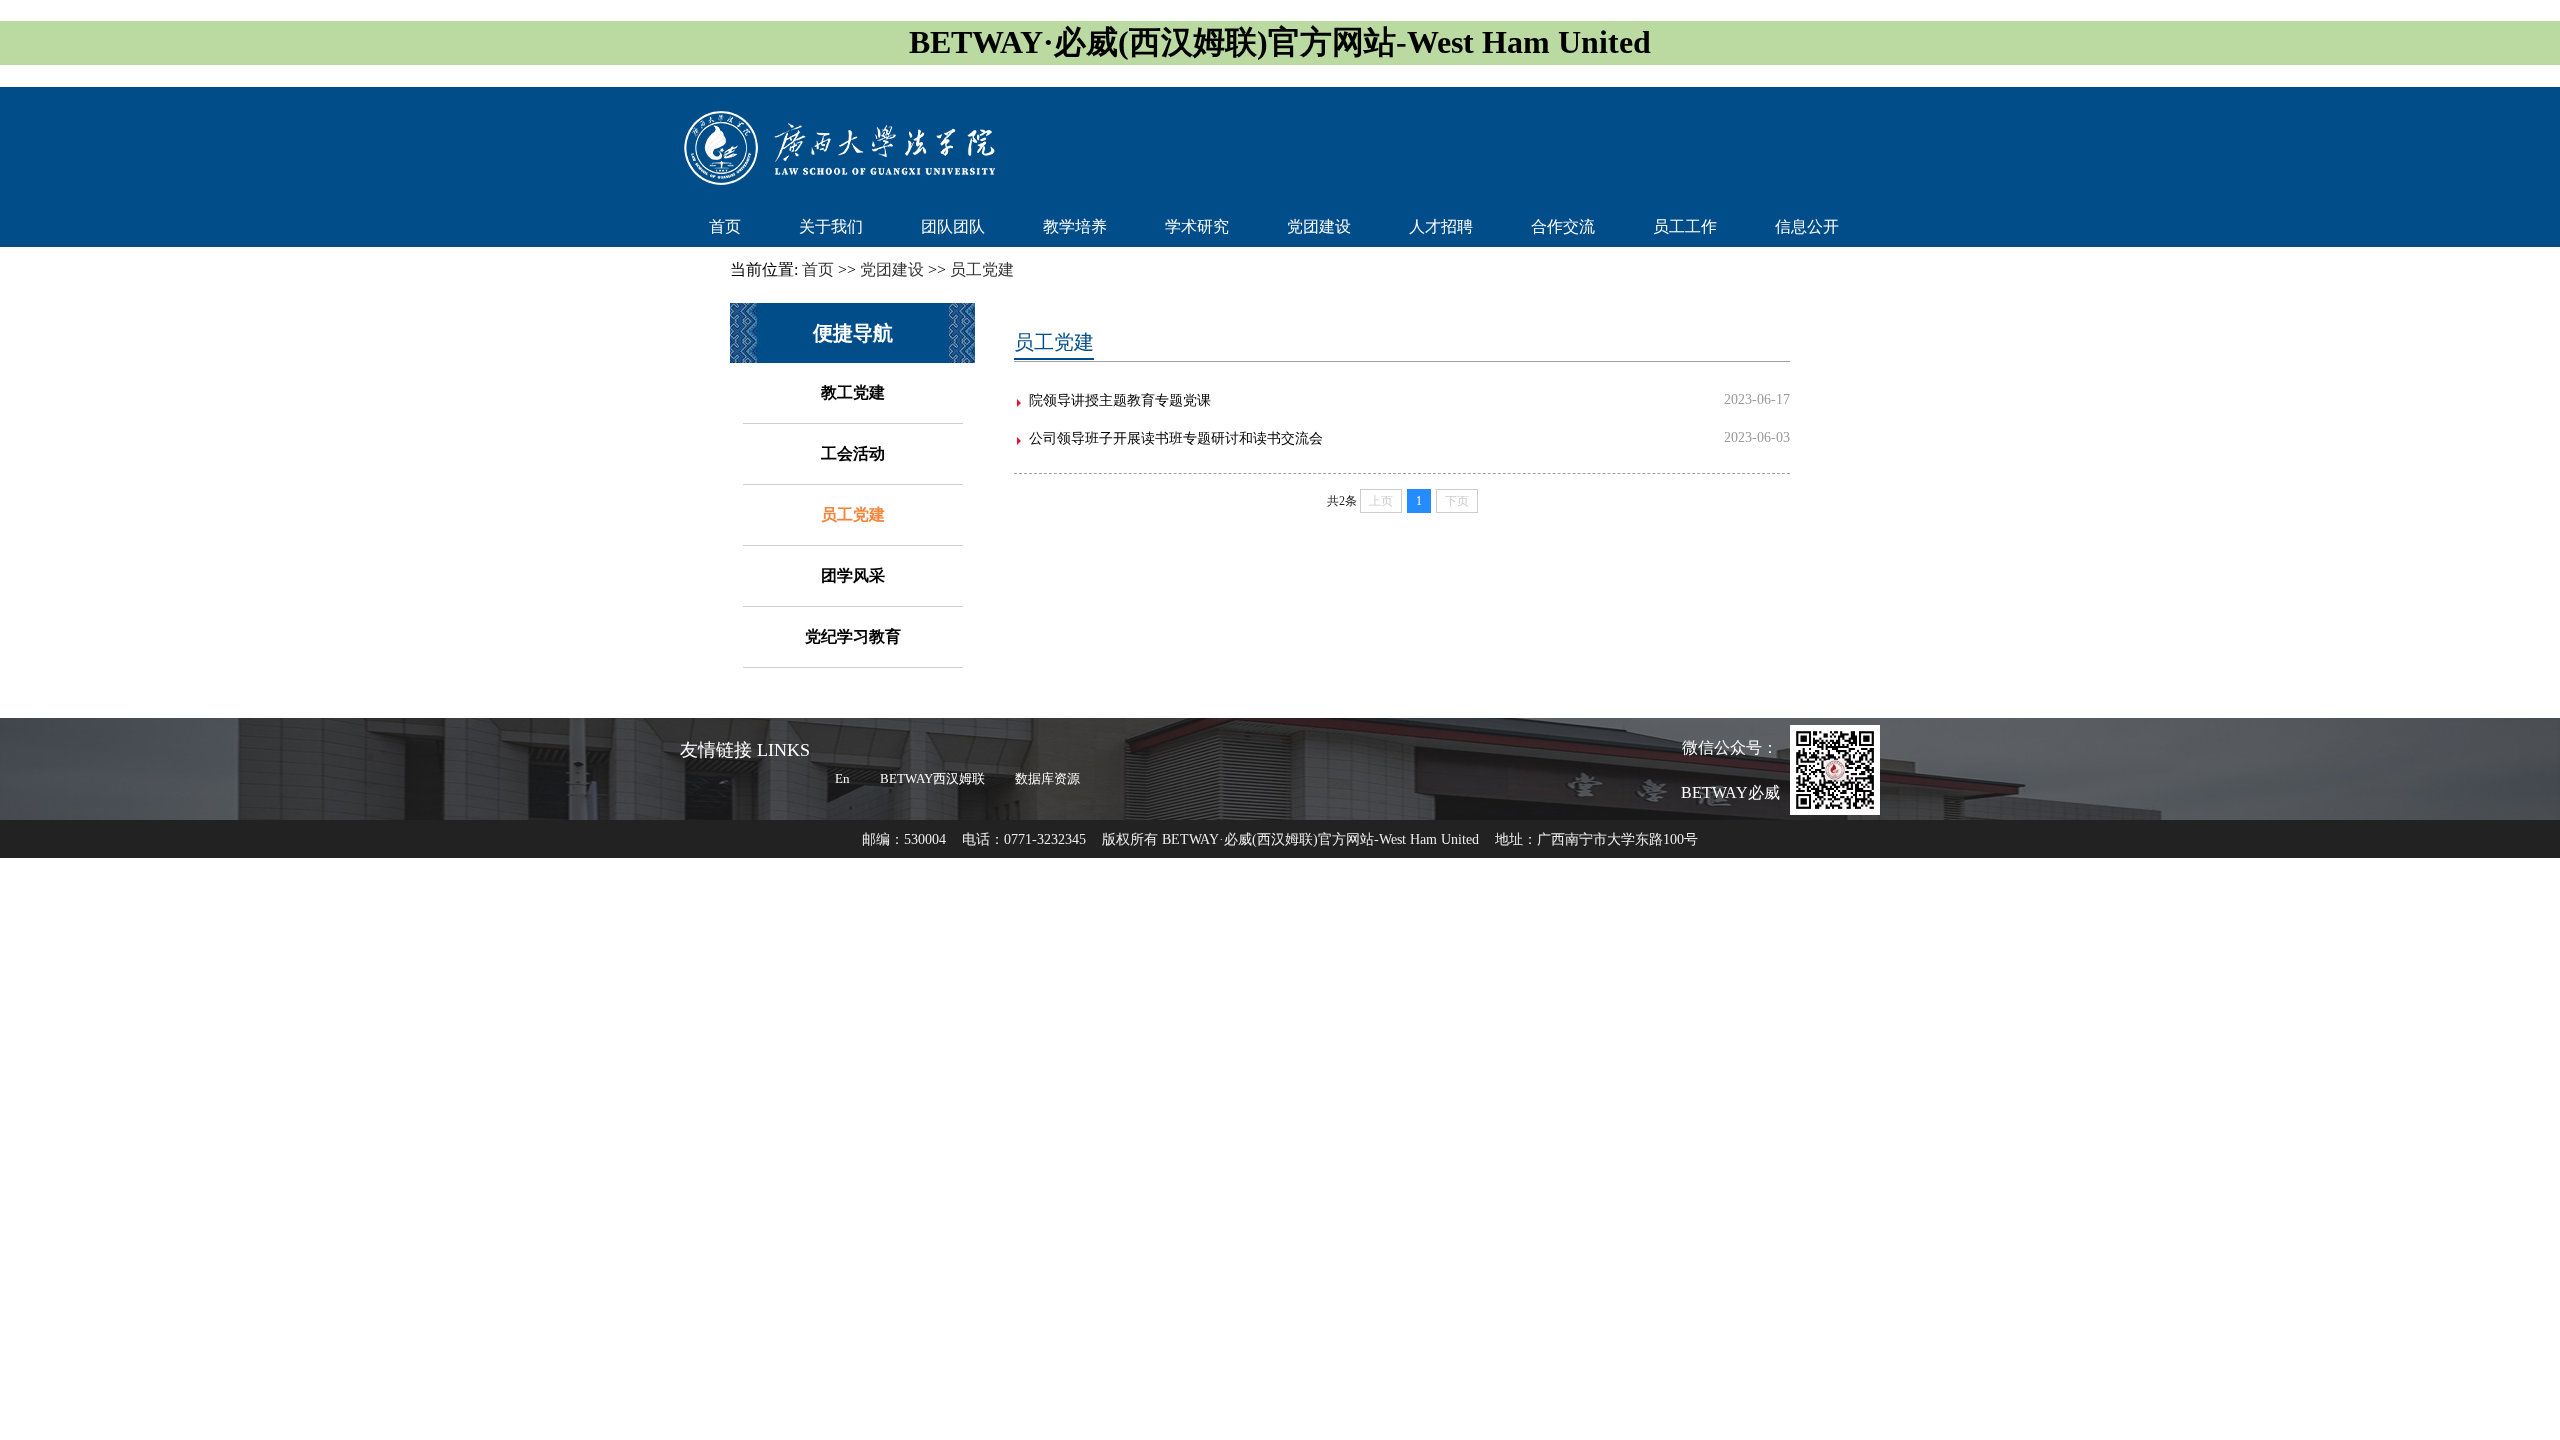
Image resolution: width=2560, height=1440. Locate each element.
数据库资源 (1047, 778)
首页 (725, 226)
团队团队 (953, 226)
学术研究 (1197, 226)
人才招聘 (1441, 226)
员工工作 (1685, 226)
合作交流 (1563, 226)
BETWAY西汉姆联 (932, 778)
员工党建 (853, 514)
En (842, 778)
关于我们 (831, 226)
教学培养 (1075, 226)
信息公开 (1807, 226)
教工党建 (853, 392)
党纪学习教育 (853, 636)
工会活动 (853, 453)
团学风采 (853, 575)
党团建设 (1319, 226)
